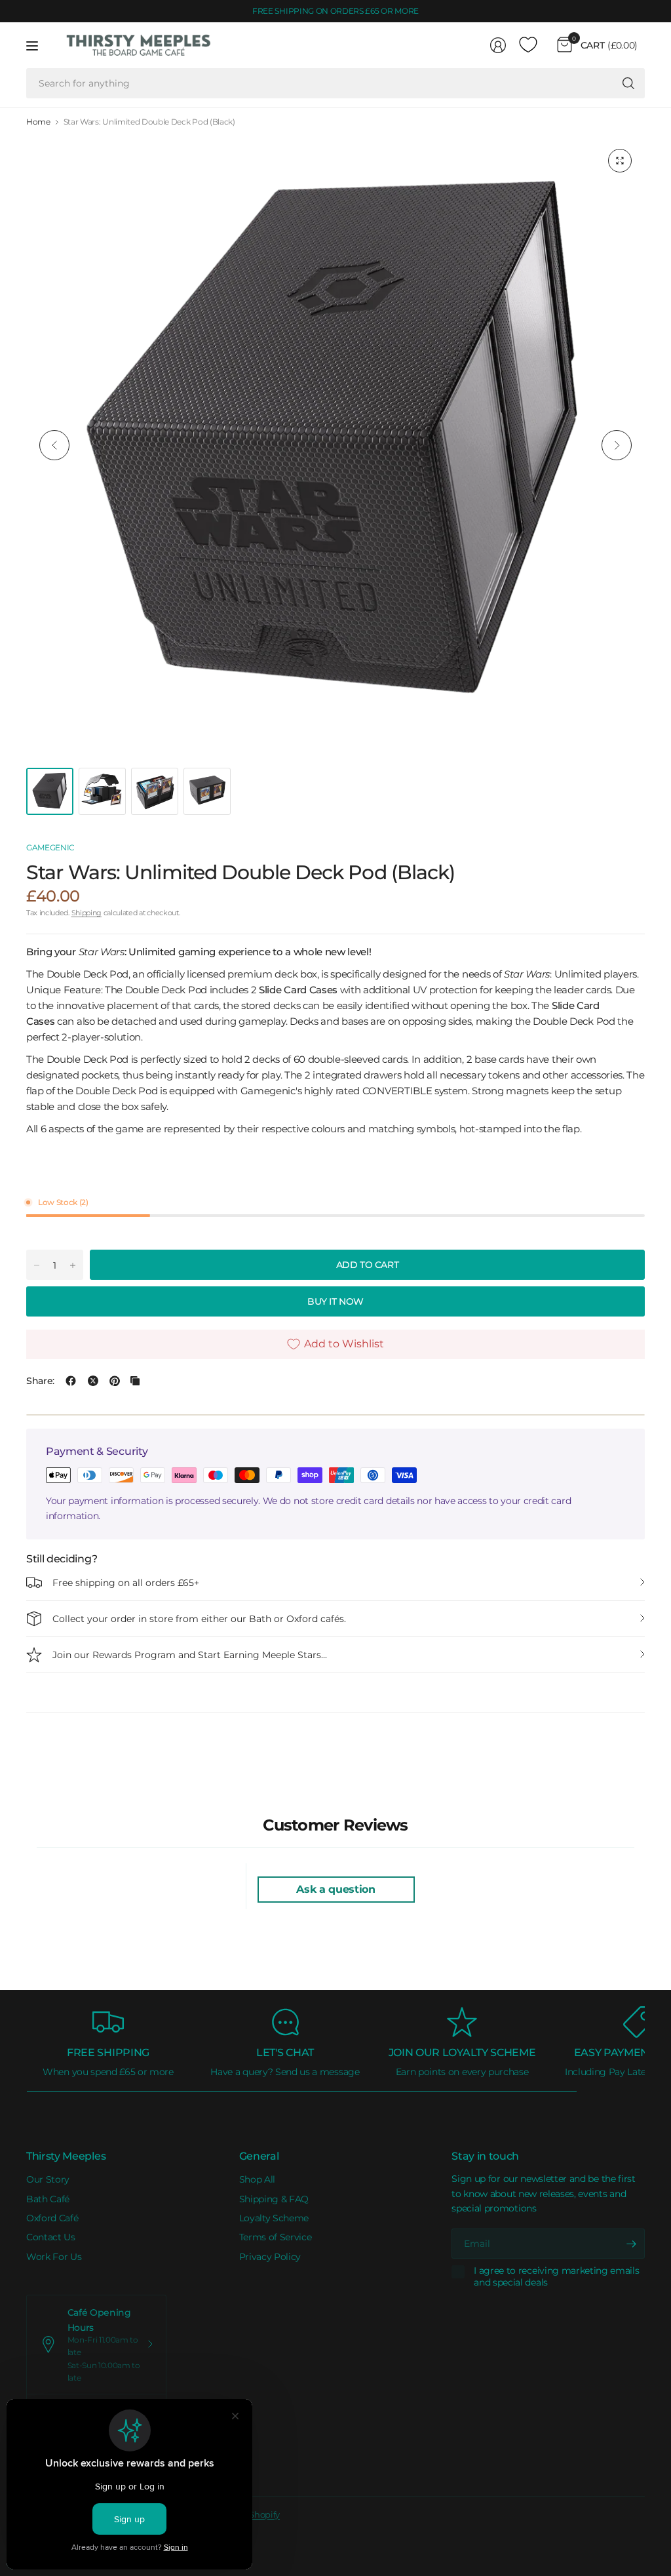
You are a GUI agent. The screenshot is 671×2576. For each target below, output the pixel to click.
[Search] (628, 83)
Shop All (257, 2179)
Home (38, 122)
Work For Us (54, 2257)
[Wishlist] (528, 45)
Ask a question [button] (336, 1889)
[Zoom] (620, 161)
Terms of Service (276, 2237)
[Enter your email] (632, 2244)
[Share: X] (93, 1381)
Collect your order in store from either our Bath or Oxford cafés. (199, 1619)
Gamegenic (50, 847)
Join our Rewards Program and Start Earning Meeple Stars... (190, 1655)
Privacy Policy (270, 2257)
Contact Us (51, 2237)
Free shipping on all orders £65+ (126, 1583)
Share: (40, 1381)
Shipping (86, 913)
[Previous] (54, 445)
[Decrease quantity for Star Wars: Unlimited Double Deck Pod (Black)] (37, 1265)
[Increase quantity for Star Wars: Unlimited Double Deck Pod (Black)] (73, 1265)
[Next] (617, 445)
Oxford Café (52, 2218)
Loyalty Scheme (274, 2218)
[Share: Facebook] (71, 1381)
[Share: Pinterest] (115, 1381)
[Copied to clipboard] (135, 1381)
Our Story (48, 2179)
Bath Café (48, 2199)
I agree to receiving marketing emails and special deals (556, 2277)
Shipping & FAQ (274, 2199)
